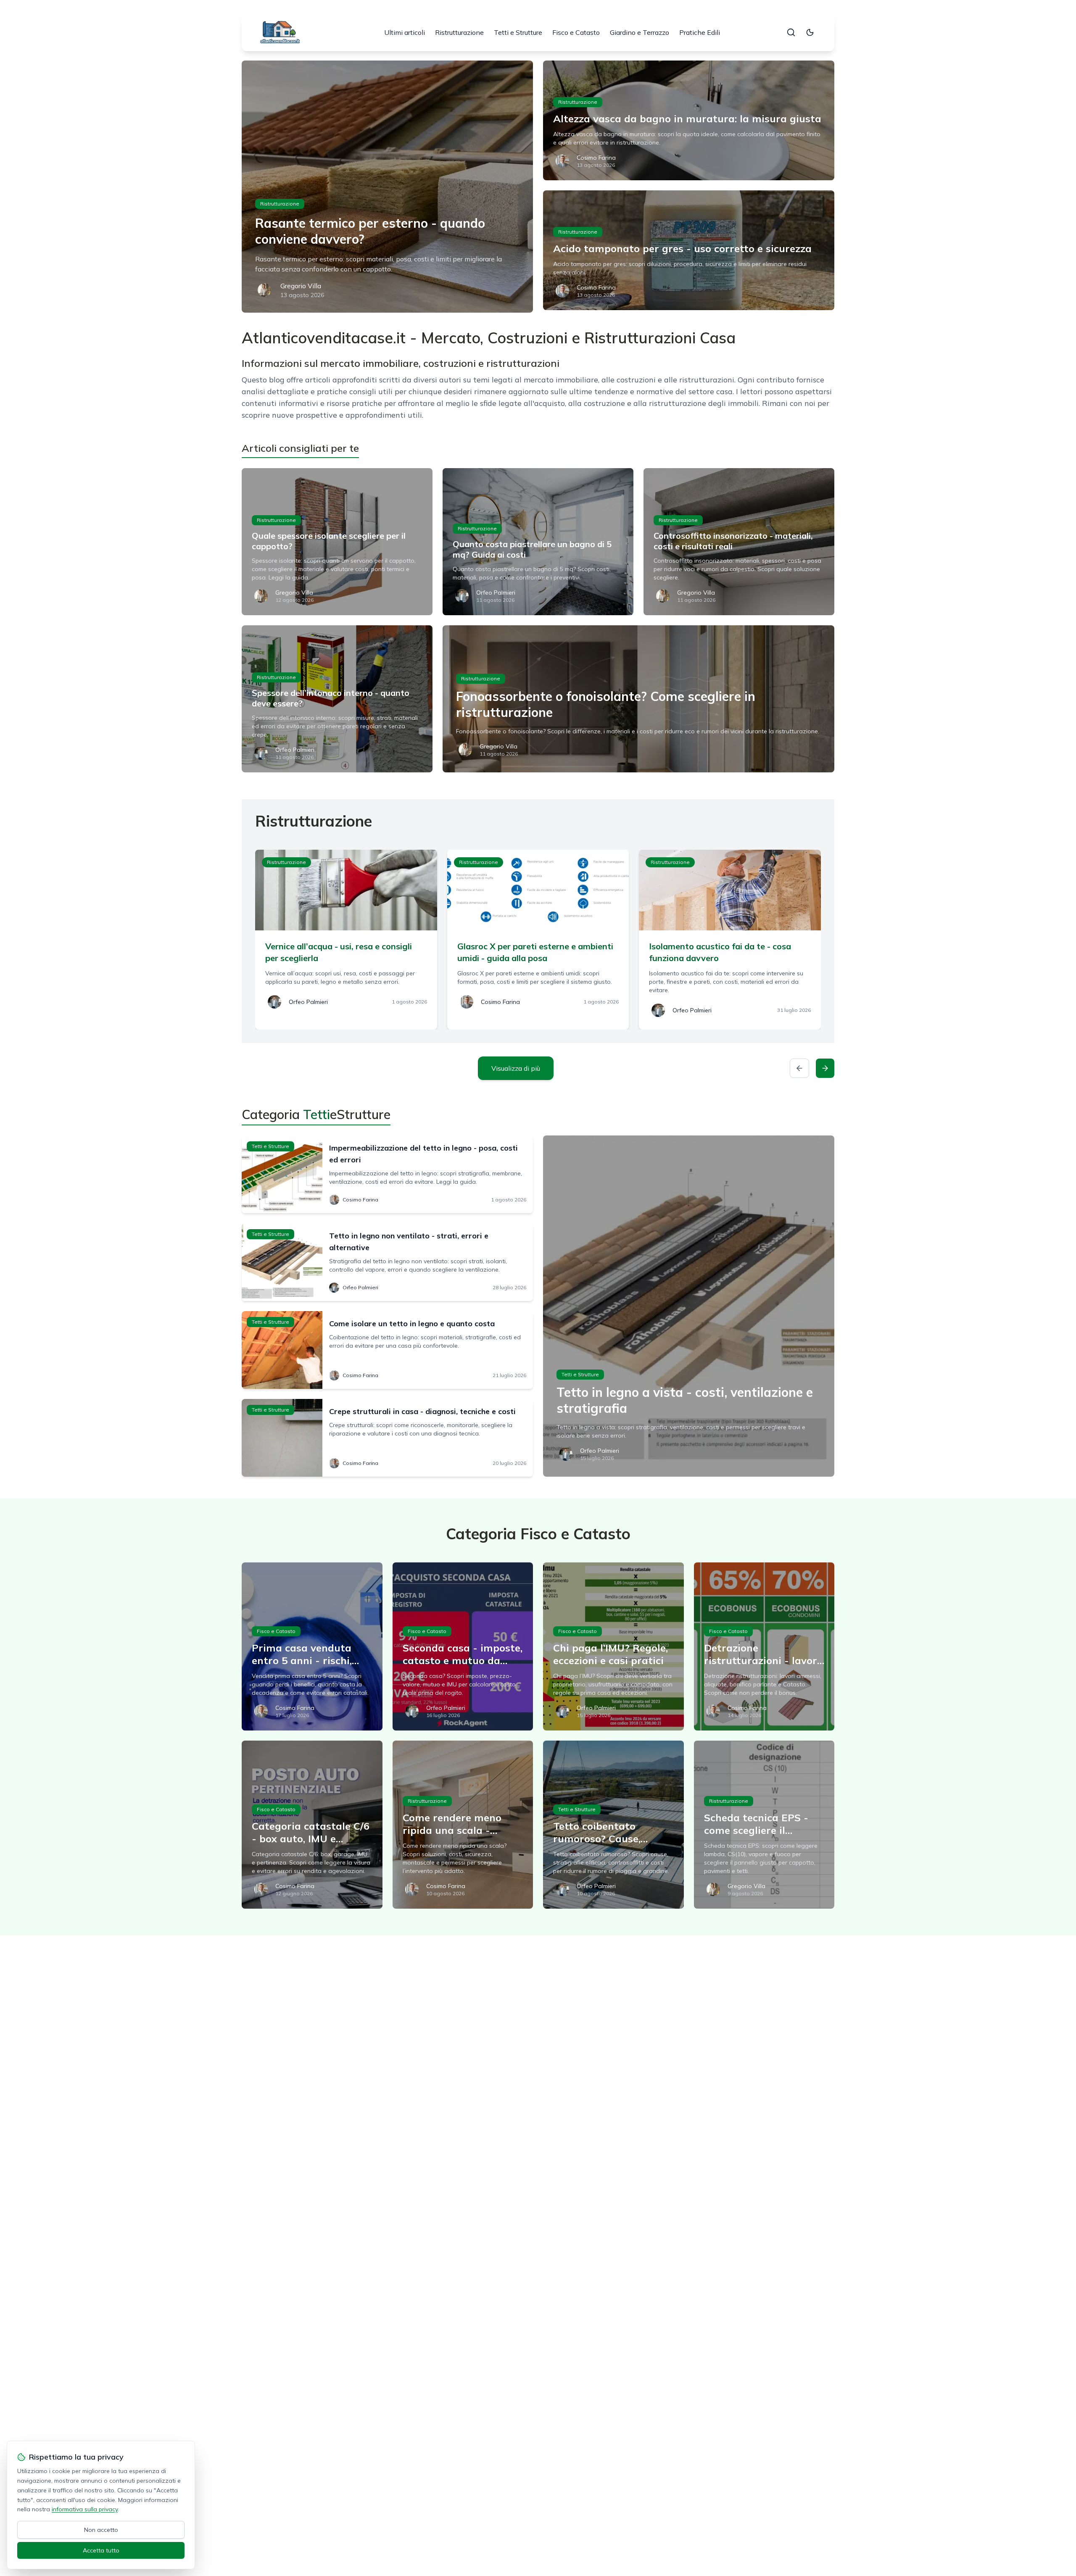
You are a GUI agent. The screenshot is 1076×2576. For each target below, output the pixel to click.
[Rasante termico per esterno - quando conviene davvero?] (387, 187)
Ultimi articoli (405, 32)
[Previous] (799, 1068)
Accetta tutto (101, 2550)
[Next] (825, 1068)
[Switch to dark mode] (810, 32)
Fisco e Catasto (576, 32)
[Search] (791, 32)
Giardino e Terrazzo (640, 32)
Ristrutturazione (459, 32)
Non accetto (101, 2530)
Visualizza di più (516, 1068)
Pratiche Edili (700, 32)
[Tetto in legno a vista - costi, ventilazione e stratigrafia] (689, 1306)
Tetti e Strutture (518, 32)
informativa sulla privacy (85, 2509)
